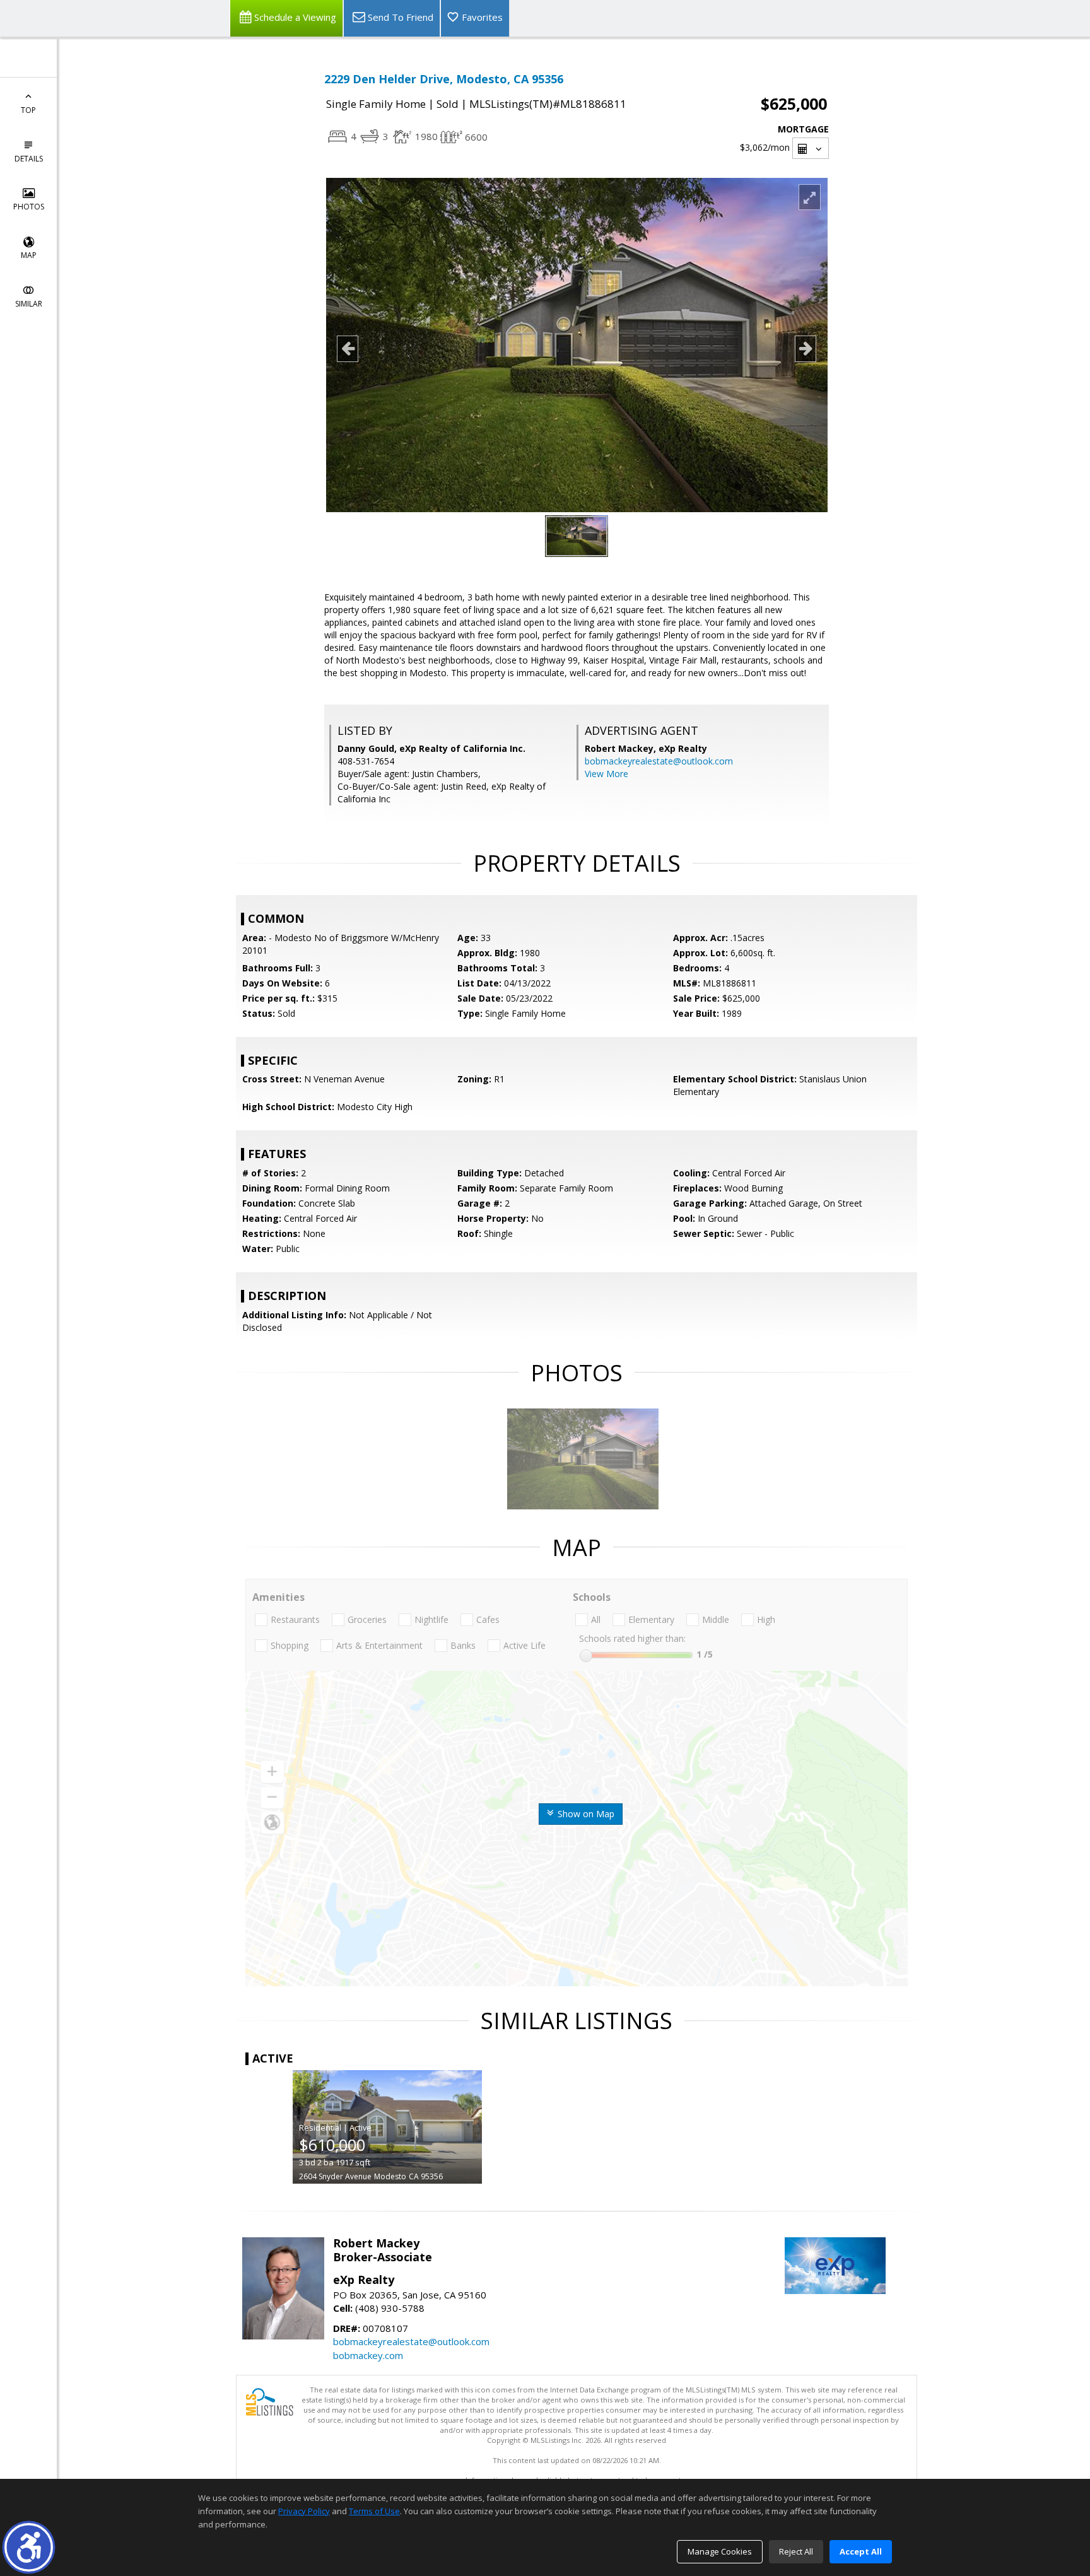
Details (29, 159)
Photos (29, 207)
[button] (29, 2547)
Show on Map (585, 1814)
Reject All (796, 2551)
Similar (29, 304)
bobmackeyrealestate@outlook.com (659, 761)
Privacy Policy (304, 2511)
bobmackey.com (368, 2355)
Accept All (861, 2551)
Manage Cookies (720, 2551)
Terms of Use (374, 2511)
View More (607, 774)
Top (28, 110)
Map (29, 255)
